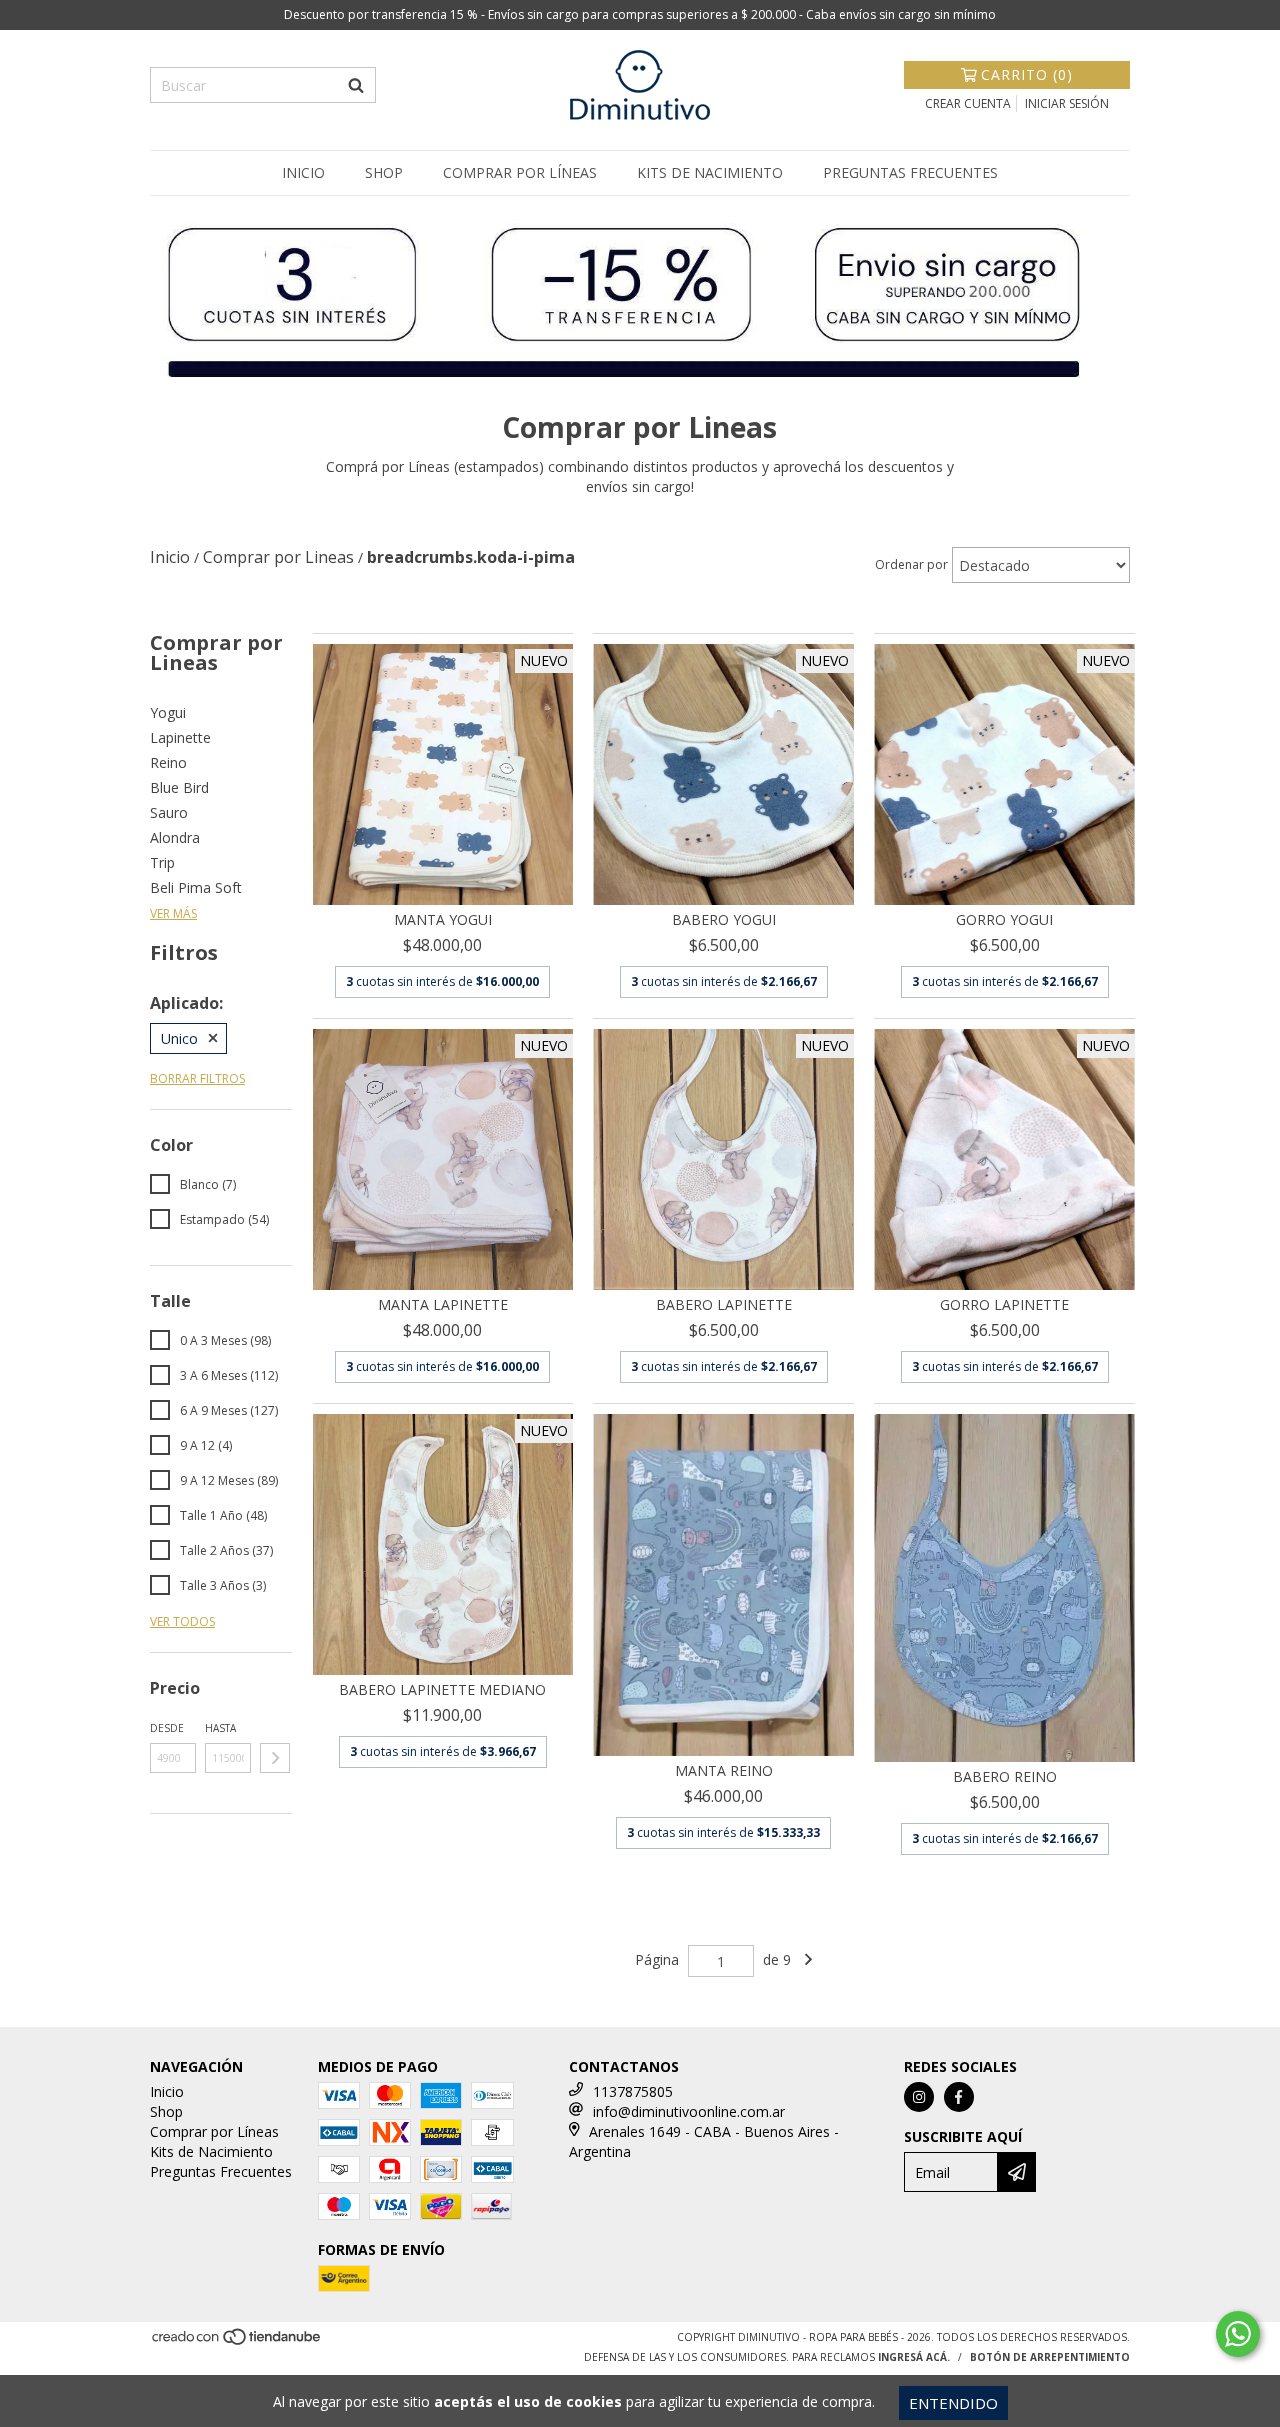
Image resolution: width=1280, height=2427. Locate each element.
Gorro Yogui (1004, 919)
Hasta (220, 1728)
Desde (167, 1728)
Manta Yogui (443, 919)
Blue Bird (179, 787)
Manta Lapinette (443, 1304)
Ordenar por (911, 564)
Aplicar (275, 1758)
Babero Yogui (724, 919)
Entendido (953, 2403)
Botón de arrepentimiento (1050, 2357)
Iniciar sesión (1067, 103)
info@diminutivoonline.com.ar (689, 2111)
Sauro (169, 812)
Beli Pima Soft (196, 887)
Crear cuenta (968, 103)
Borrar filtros (197, 1078)
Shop (384, 172)
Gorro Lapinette (1004, 1304)
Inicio (303, 172)
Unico (179, 1038)
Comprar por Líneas (520, 172)
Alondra (175, 837)
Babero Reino (1005, 1776)
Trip (162, 862)
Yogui (168, 712)
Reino (168, 762)
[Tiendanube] (237, 2343)
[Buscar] (356, 85)
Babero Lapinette (724, 1304)
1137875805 (633, 2091)
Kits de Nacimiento (710, 172)
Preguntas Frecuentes (910, 172)
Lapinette (180, 737)
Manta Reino (724, 1770)
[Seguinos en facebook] (959, 2097)
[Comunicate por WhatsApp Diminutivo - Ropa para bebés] (1238, 2334)
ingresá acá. (914, 2357)
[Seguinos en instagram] (919, 2097)
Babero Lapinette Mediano (442, 1689)
